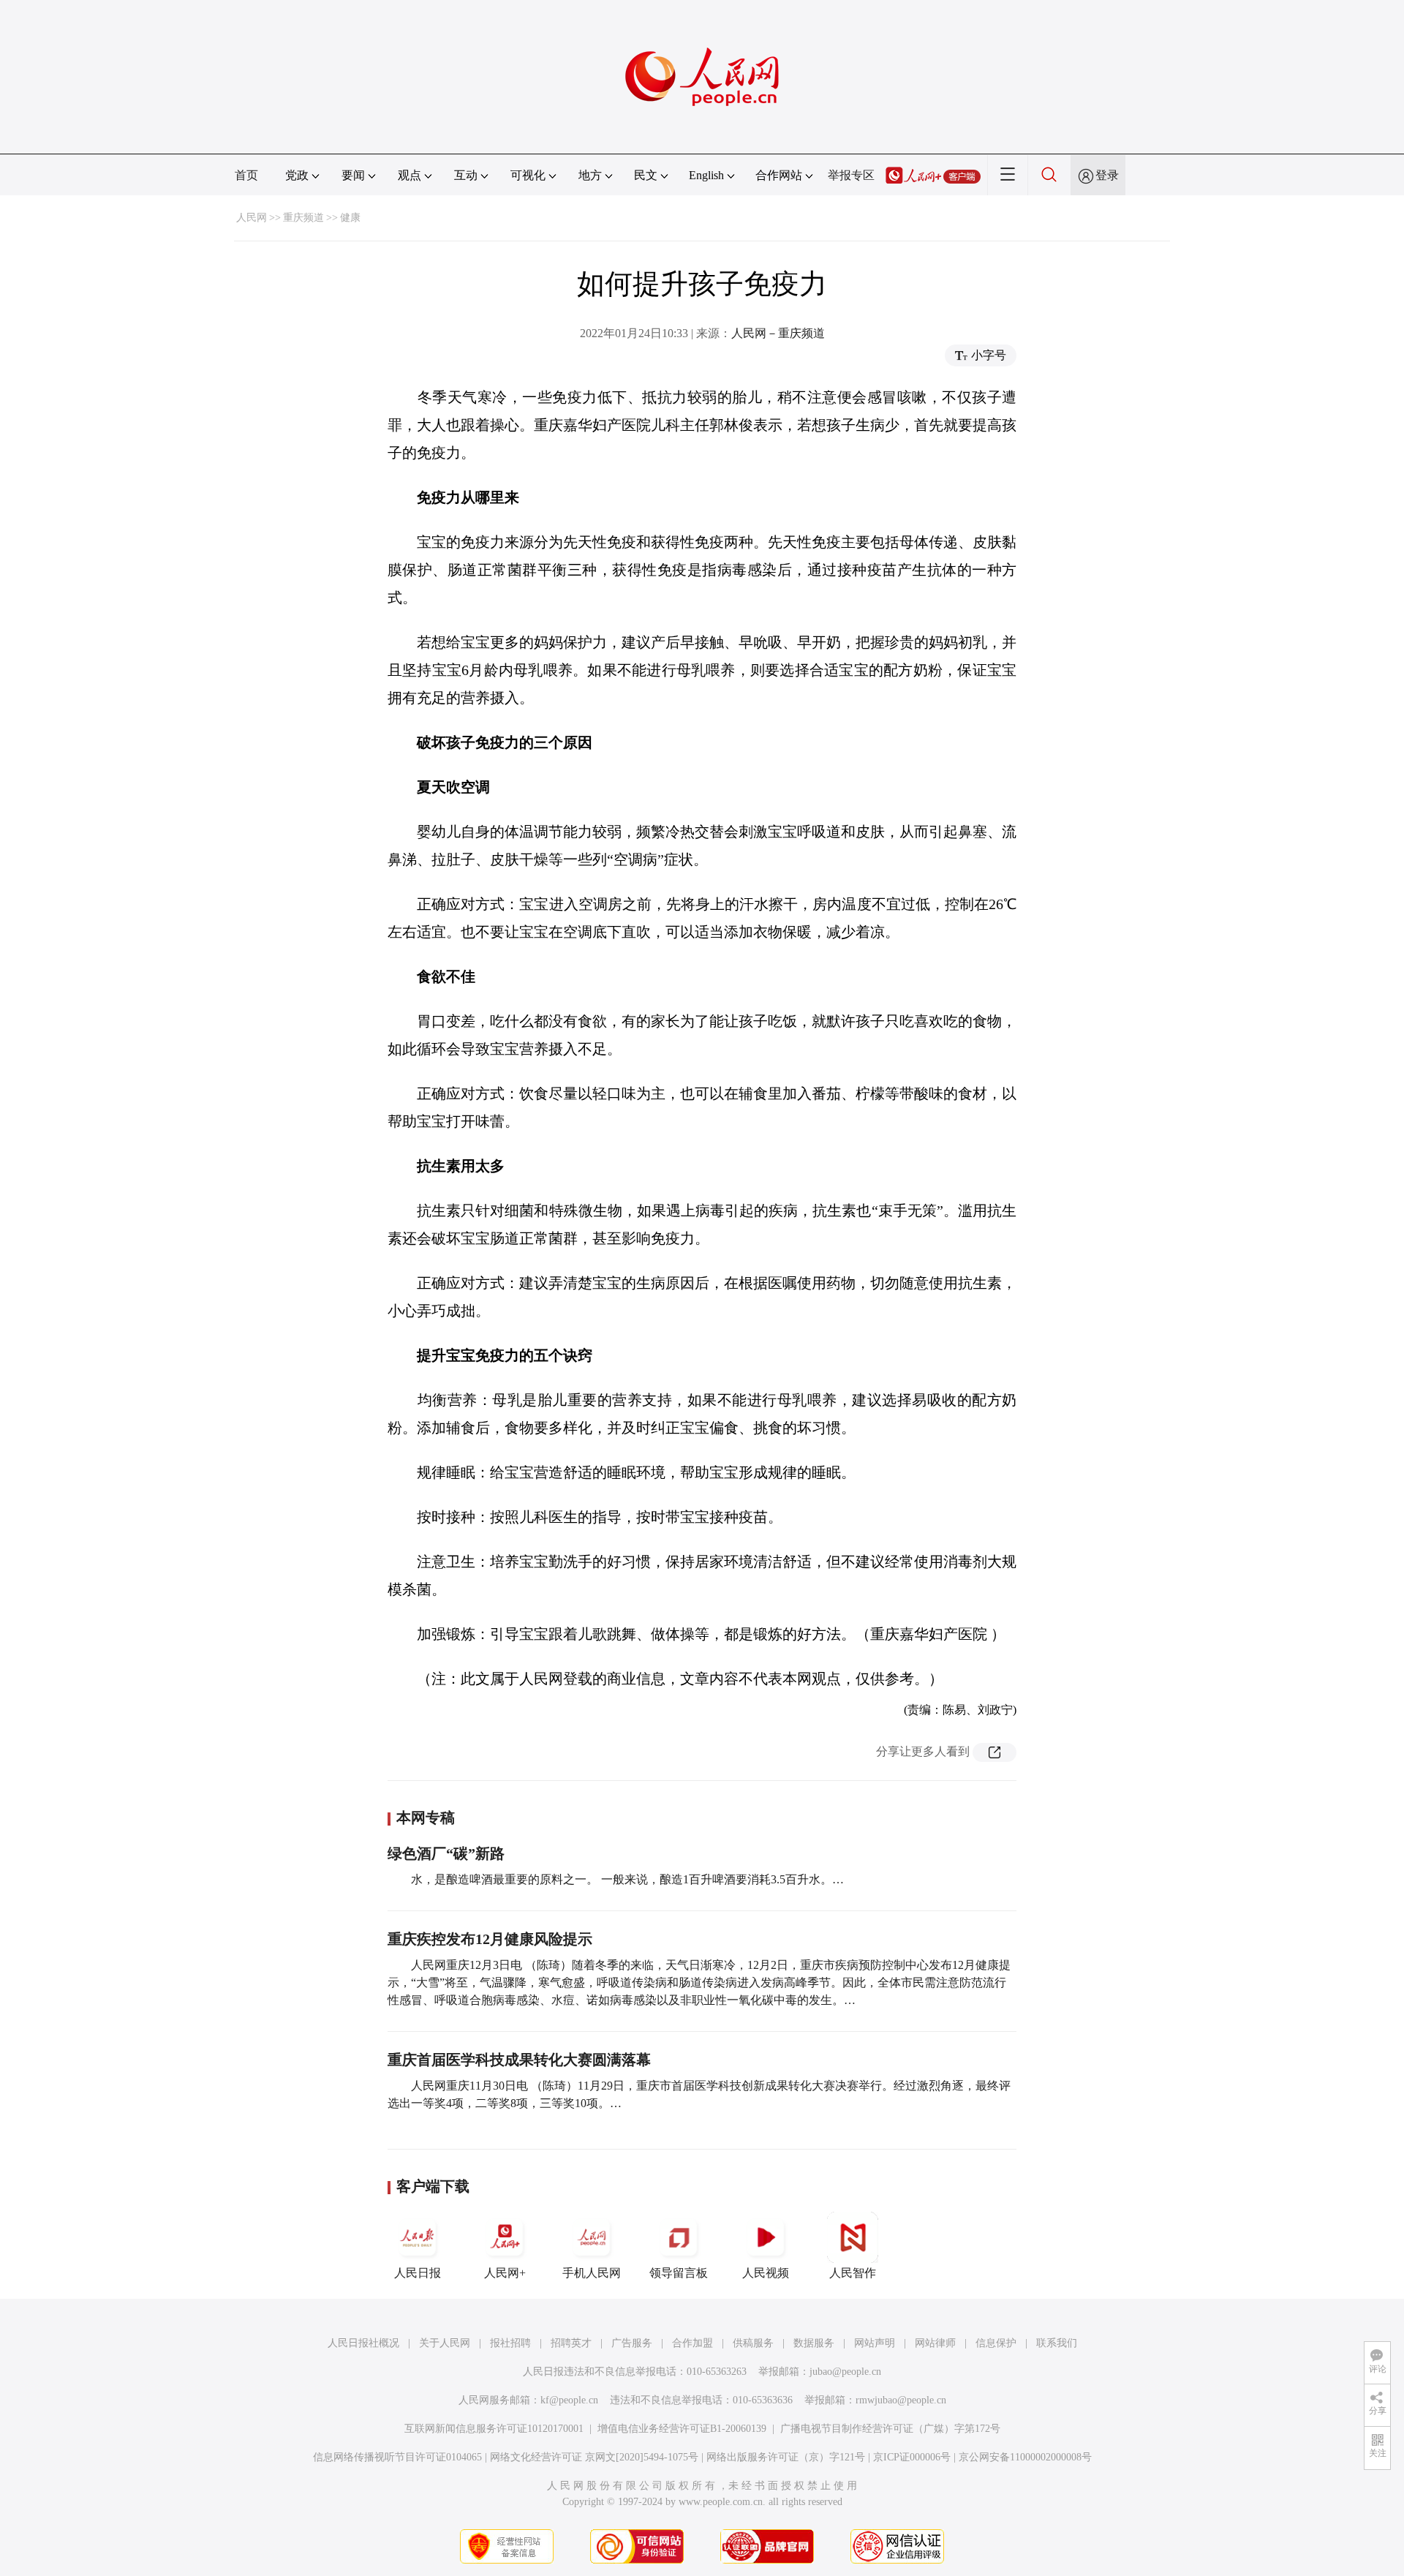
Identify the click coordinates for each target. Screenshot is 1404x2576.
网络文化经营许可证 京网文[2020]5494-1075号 (594, 2457)
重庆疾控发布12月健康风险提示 (490, 1939)
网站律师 (935, 2343)
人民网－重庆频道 (778, 333)
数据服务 (814, 2343)
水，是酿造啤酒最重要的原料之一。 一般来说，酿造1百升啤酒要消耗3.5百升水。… (627, 1879)
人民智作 (853, 2273)
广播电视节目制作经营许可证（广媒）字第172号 (890, 2429)
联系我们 (1057, 2343)
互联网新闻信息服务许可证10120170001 (494, 2429)
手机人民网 (592, 2273)
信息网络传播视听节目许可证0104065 (397, 2457)
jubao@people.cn (845, 2372)
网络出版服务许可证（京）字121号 (786, 2457)
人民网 (252, 218)
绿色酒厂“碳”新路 (446, 1853)
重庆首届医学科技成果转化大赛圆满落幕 (519, 2060)
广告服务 (632, 2343)
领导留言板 (679, 2273)
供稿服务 (753, 2343)
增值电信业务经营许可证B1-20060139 (682, 2429)
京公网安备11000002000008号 (1025, 2457)
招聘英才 (571, 2343)
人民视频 (766, 2273)
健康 (350, 218)
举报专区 (851, 175)
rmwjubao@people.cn (901, 2400)
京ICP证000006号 (912, 2457)
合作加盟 (692, 2343)
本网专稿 (426, 1818)
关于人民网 (445, 2343)
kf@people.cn (569, 2400)
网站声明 (875, 2343)
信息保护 (996, 2343)
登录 (1107, 175)
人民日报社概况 (363, 2343)
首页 (246, 175)
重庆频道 (303, 218)
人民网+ (505, 2273)
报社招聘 (510, 2343)
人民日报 (418, 2273)
